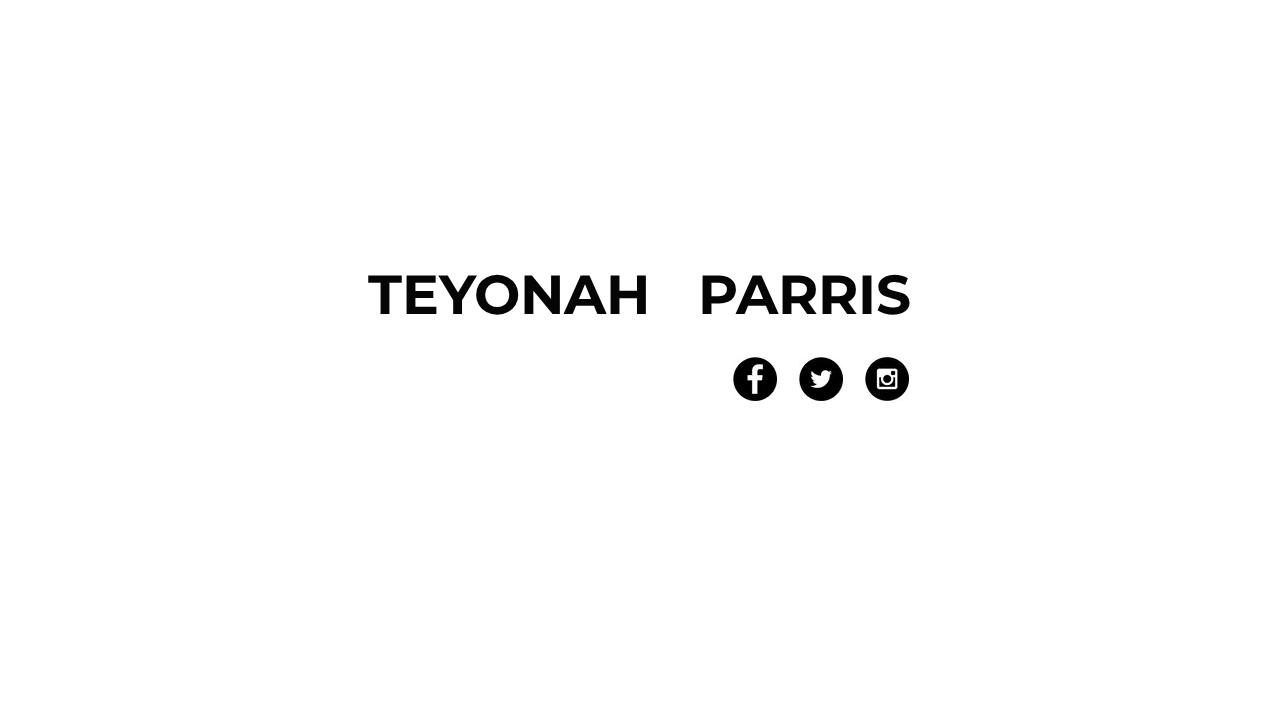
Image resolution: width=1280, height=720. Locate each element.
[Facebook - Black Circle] (755, 379)
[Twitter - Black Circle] (821, 379)
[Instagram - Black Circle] (887, 379)
